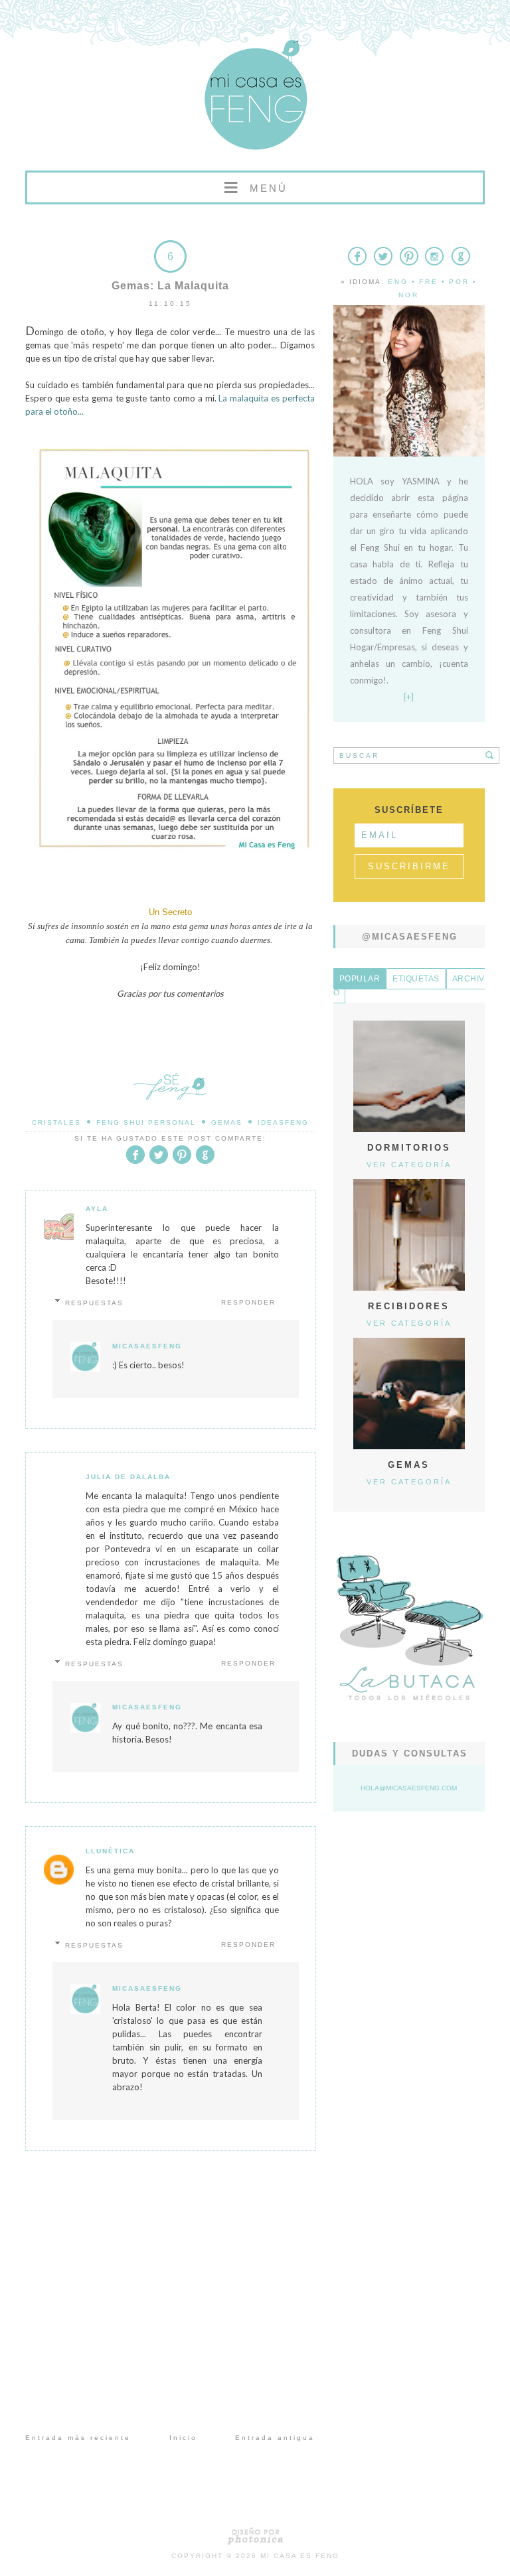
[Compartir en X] (159, 1162)
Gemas (227, 1122)
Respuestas (94, 1303)
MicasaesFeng (147, 1346)
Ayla (97, 1209)
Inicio (183, 2438)
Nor (409, 295)
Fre (429, 282)
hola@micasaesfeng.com (409, 1788)
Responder (248, 1302)
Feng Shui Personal (146, 1122)
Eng (398, 282)
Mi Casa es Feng (300, 2556)
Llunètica (110, 1851)
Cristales (56, 1122)
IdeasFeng (283, 1122)
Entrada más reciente (78, 2438)
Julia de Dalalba (128, 1477)
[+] (409, 697)
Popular (360, 979)
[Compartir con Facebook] (135, 1162)
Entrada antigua (275, 2438)
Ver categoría (409, 1165)
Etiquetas (416, 979)
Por (459, 282)
